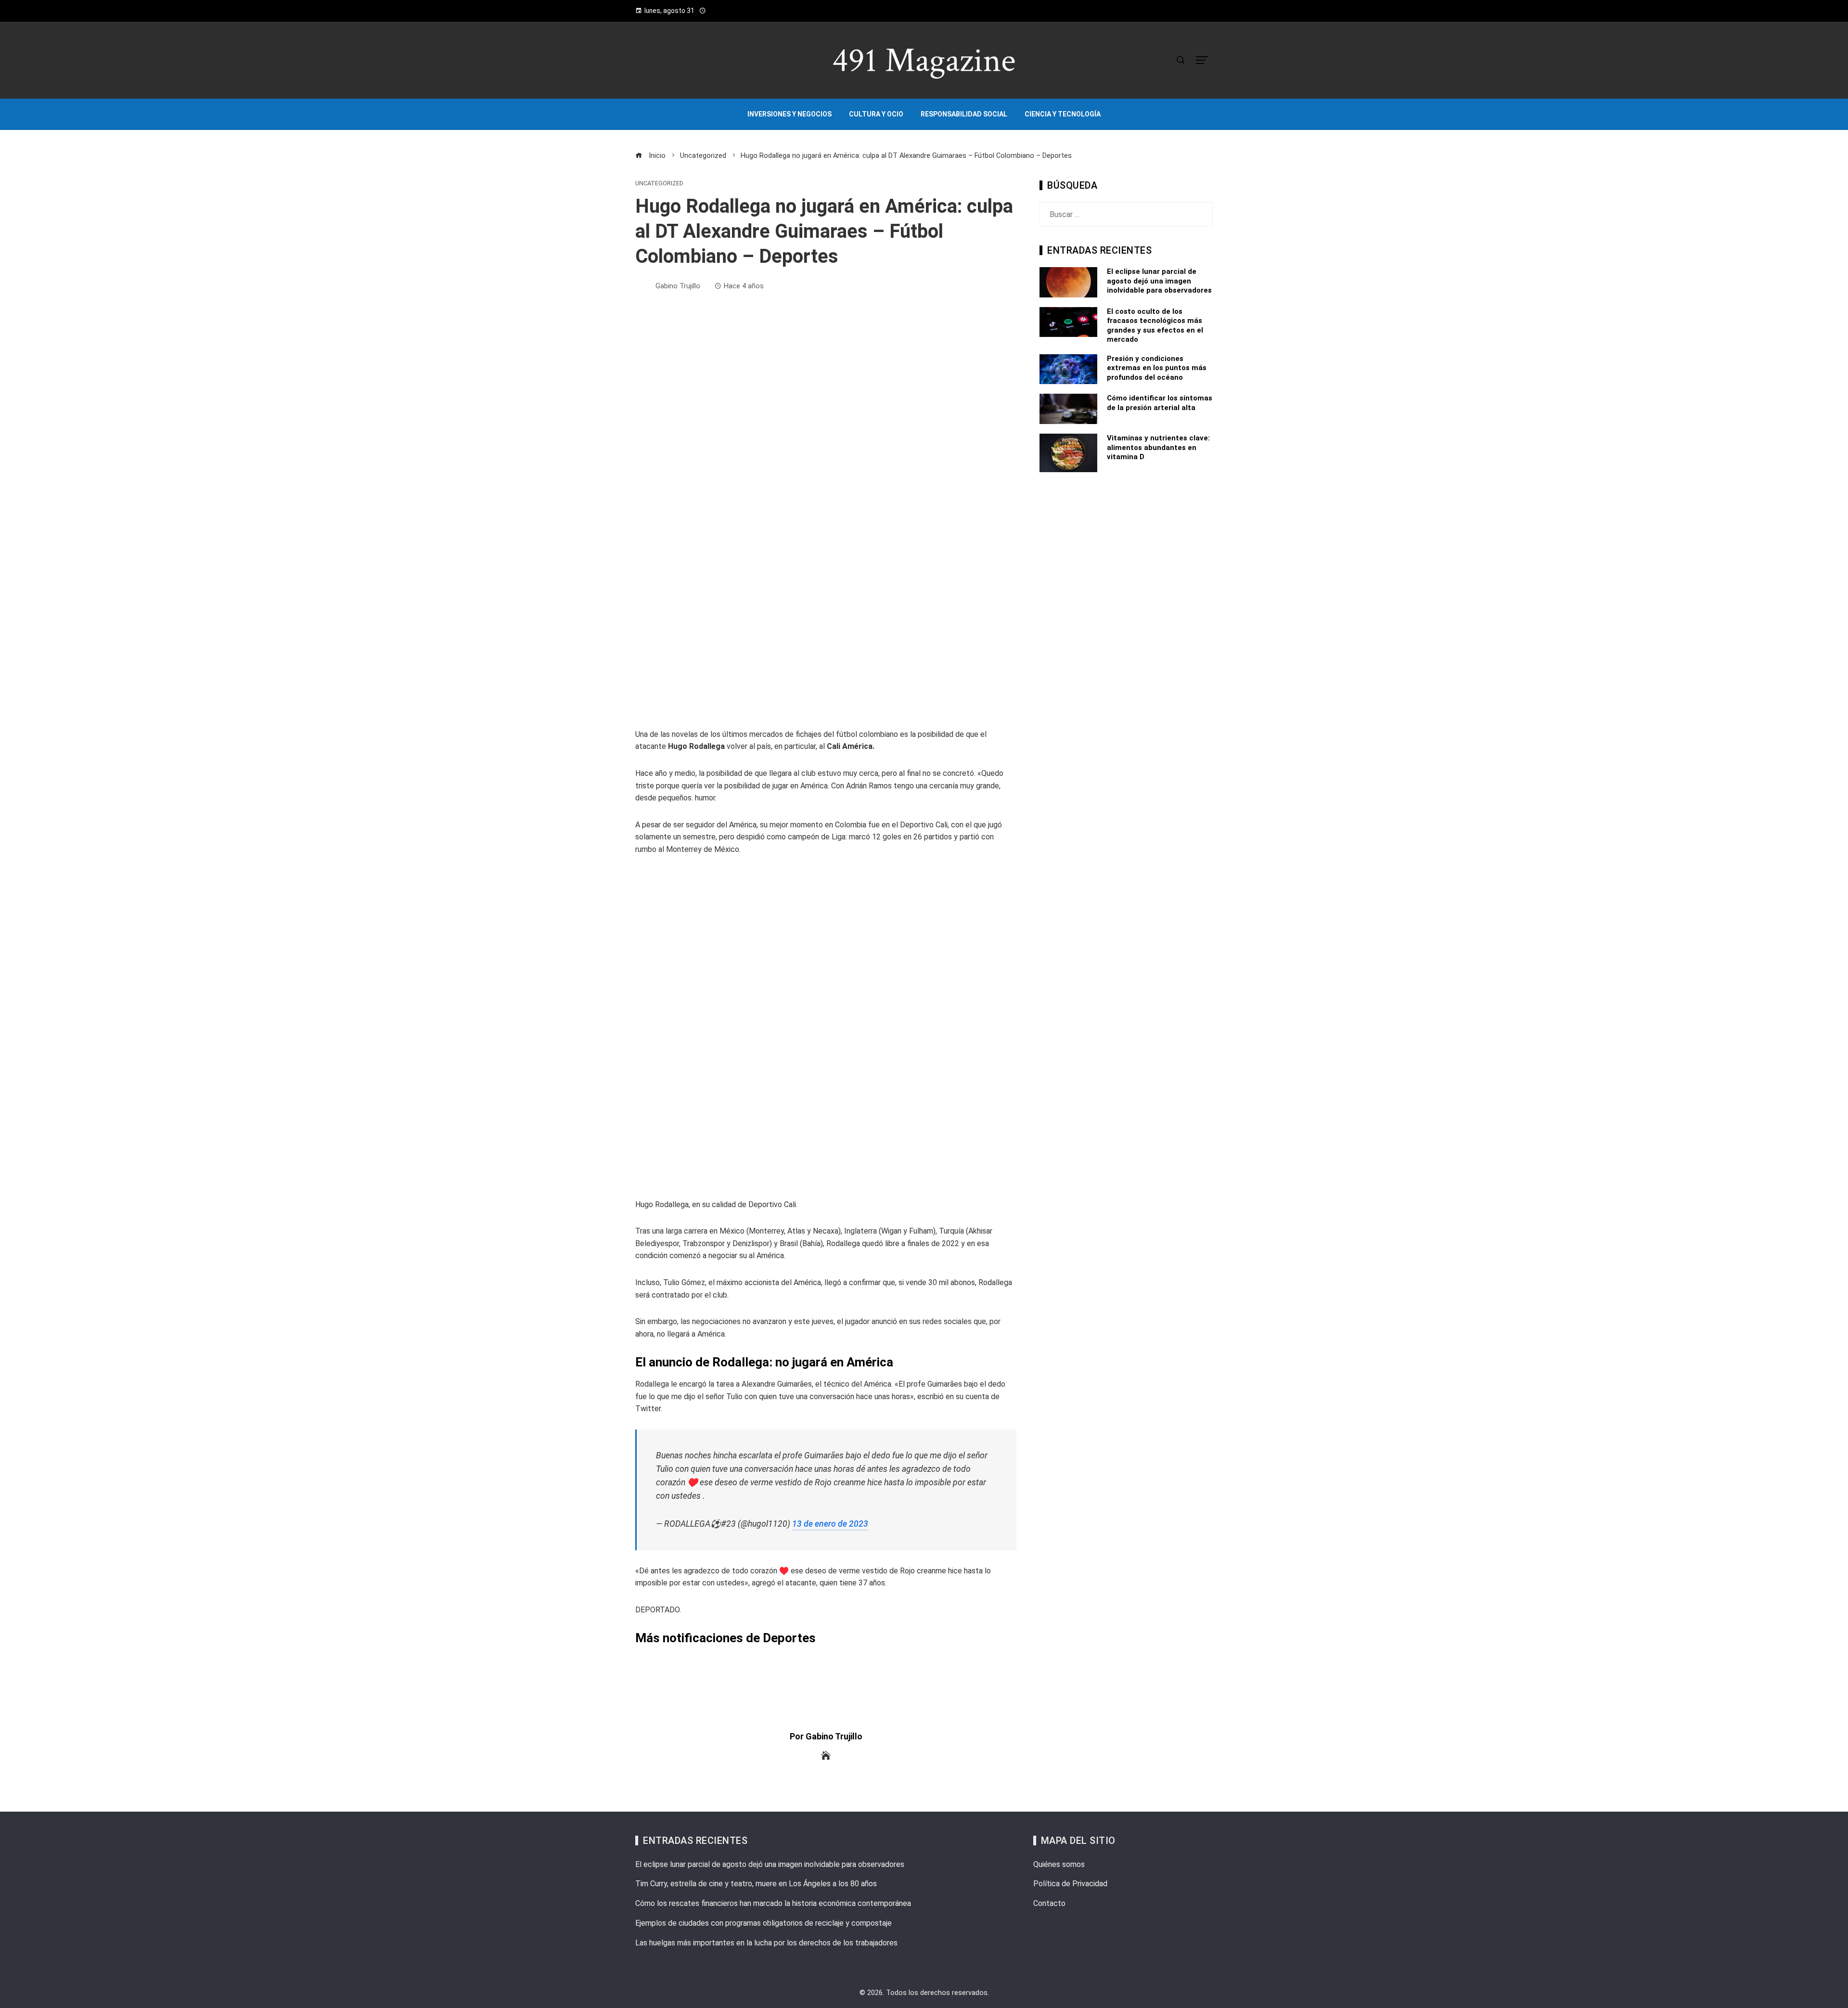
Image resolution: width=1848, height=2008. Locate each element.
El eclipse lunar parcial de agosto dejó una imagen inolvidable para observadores (1159, 281)
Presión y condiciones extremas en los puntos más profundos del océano (1157, 368)
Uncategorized (659, 184)
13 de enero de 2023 (830, 1524)
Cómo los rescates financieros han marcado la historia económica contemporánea (773, 1903)
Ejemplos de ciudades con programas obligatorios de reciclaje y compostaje (764, 1923)
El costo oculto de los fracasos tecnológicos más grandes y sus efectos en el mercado (1155, 326)
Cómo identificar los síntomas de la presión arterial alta (1160, 403)
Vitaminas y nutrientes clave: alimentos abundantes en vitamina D (1158, 447)
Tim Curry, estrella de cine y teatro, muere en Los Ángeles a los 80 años (756, 1884)
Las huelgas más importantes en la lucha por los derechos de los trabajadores (766, 1943)
